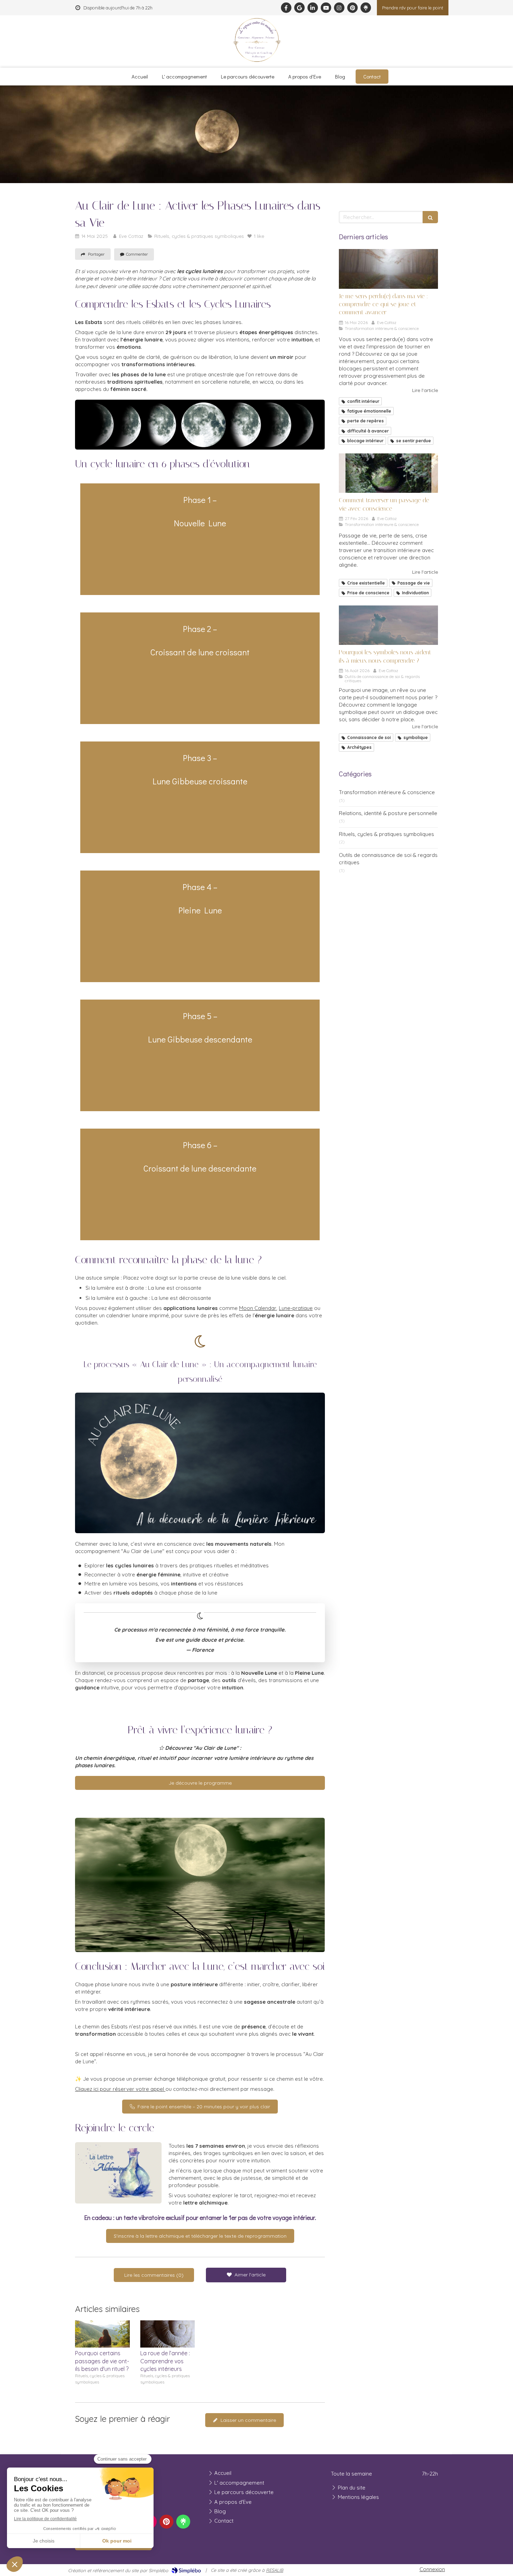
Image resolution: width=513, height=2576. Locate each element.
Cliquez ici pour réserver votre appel (120, 2089)
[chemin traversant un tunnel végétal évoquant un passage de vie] (388, 473)
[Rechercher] (430, 217)
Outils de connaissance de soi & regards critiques (388, 859)
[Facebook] (286, 8)
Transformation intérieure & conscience (387, 792)
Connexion (432, 2569)
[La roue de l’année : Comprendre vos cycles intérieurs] (168, 2334)
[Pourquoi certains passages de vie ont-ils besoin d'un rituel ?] (102, 2334)
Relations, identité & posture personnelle (388, 813)
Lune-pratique (296, 1308)
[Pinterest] (352, 8)
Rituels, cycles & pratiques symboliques (386, 834)
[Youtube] (326, 8)
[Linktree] (366, 8)
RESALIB (274, 2570)
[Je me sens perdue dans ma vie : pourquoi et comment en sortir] (388, 269)
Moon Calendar (258, 1308)
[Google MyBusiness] (299, 8)
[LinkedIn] (313, 8)
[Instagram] (339, 8)
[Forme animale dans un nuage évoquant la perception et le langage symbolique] (388, 625)
